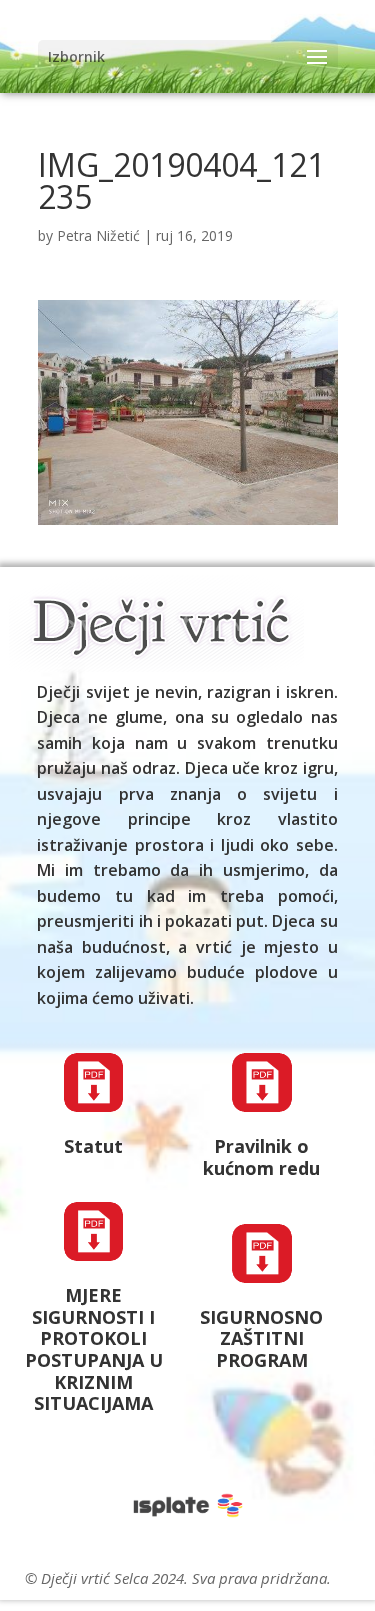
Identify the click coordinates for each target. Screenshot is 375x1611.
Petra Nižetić (98, 235)
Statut (93, 1146)
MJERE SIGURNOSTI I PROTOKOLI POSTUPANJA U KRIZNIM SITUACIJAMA (94, 1349)
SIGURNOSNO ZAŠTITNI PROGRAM (261, 1338)
